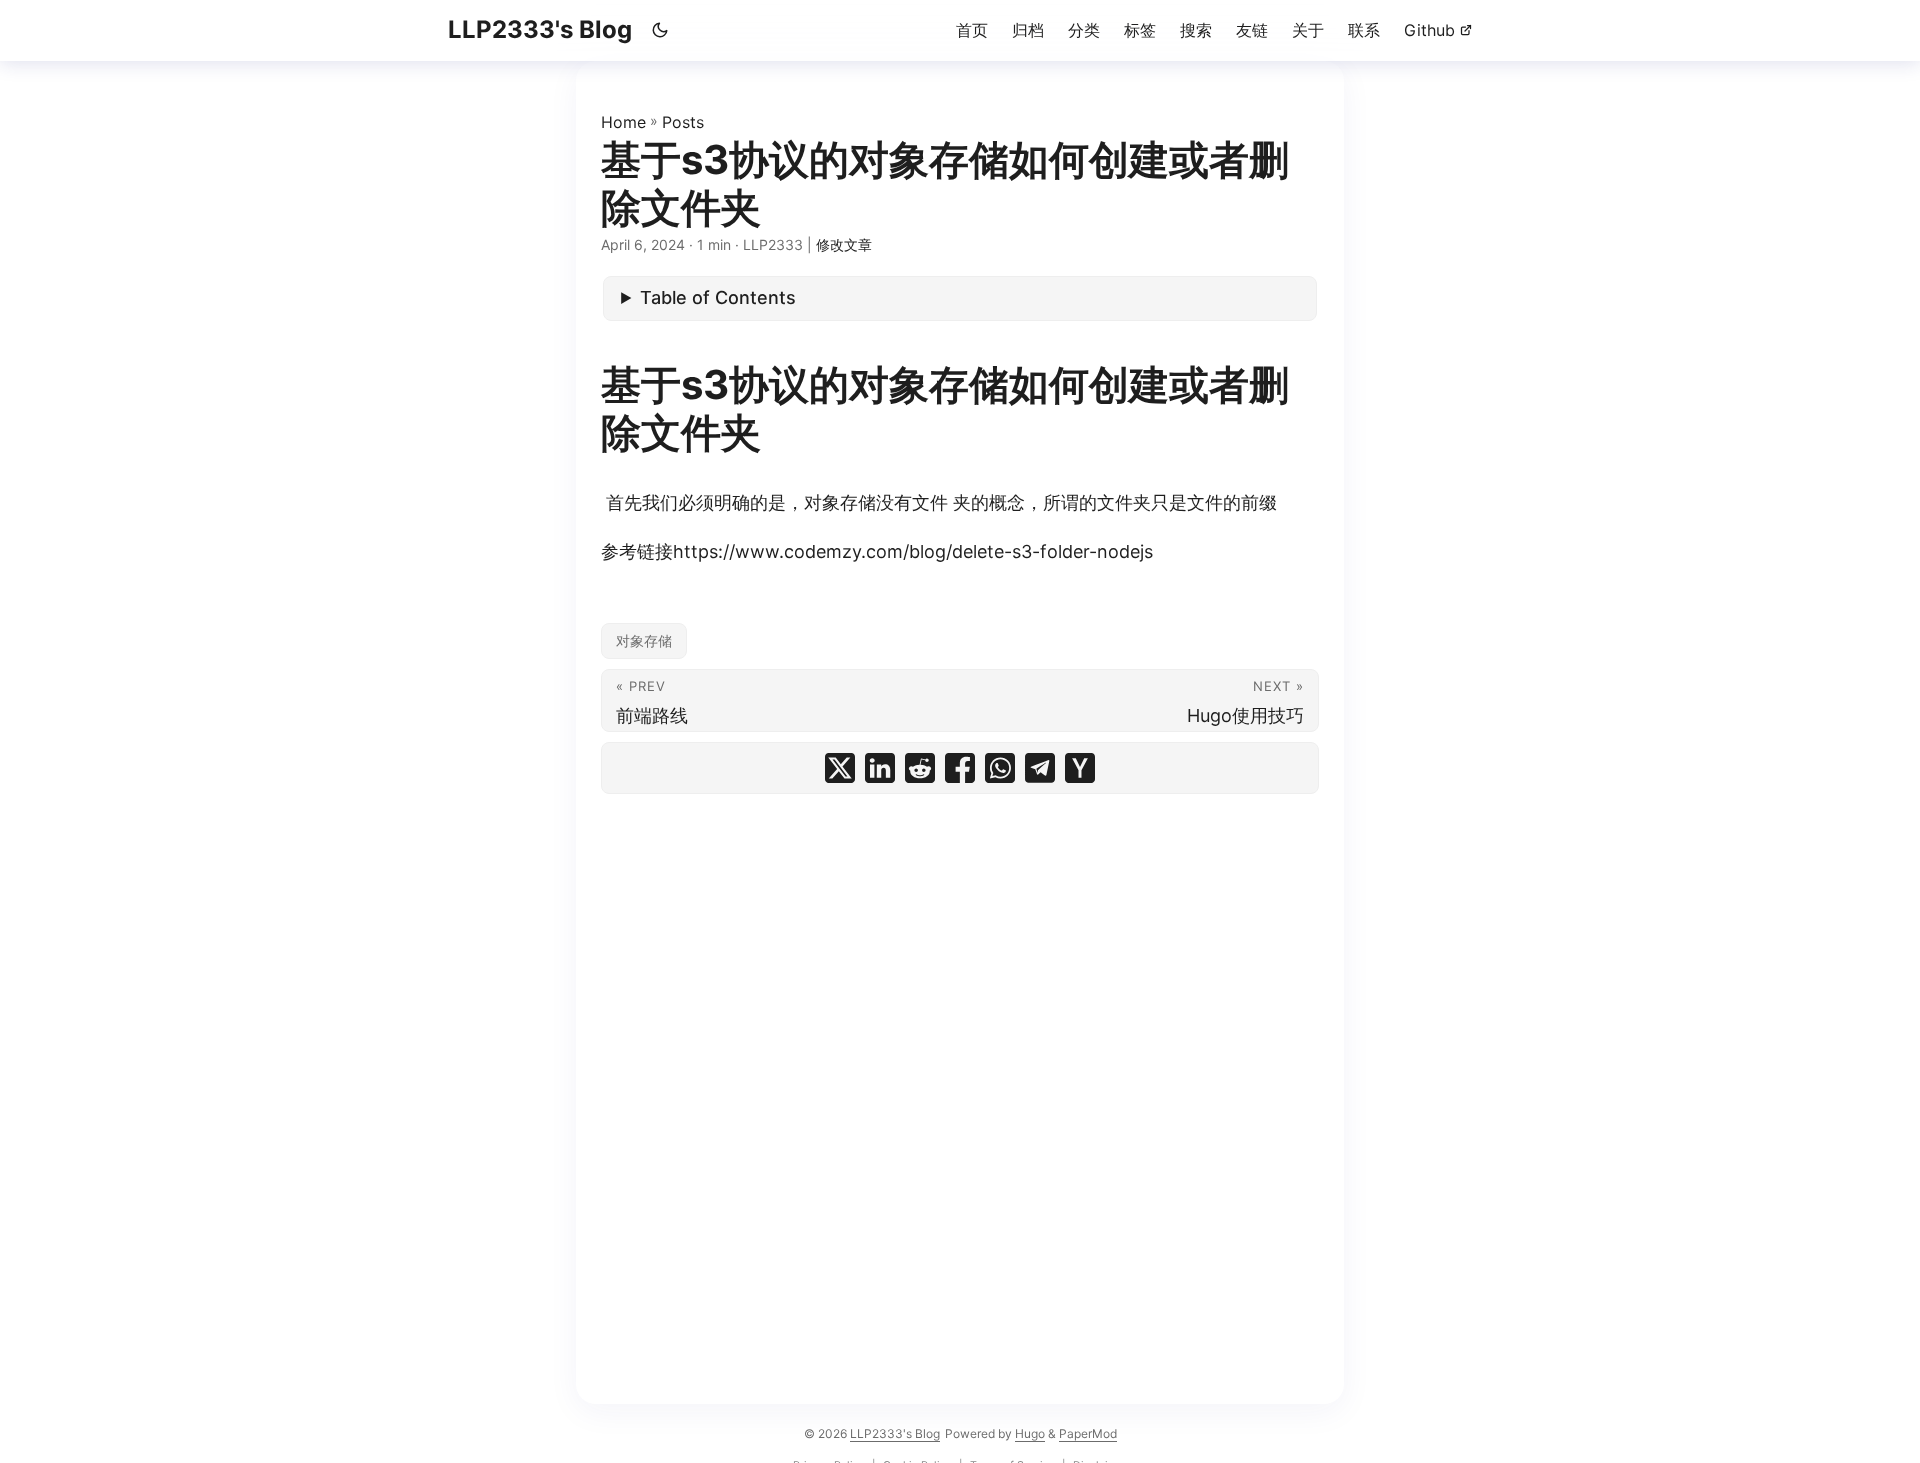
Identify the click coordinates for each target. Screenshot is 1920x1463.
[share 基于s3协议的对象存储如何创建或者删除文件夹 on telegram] (1040, 768)
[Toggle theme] (660, 30)
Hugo (1030, 1433)
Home (623, 122)
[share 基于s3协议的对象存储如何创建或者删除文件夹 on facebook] (960, 768)
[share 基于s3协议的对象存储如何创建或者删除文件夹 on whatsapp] (1000, 768)
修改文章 (844, 244)
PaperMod (1088, 1433)
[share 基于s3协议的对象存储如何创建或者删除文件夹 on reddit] (920, 768)
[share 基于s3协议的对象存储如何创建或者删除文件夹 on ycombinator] (1080, 768)
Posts (683, 122)
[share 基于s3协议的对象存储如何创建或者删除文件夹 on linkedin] (880, 768)
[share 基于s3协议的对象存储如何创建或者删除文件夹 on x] (840, 768)
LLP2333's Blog (540, 29)
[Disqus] (960, 1054)
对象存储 (644, 640)
